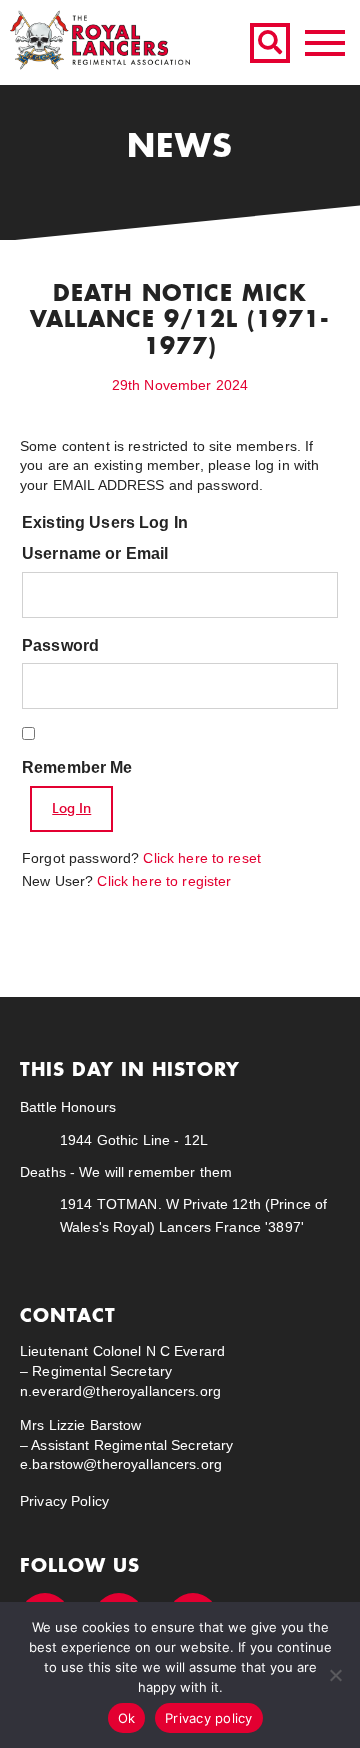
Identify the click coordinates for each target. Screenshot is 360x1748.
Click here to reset (202, 858)
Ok (127, 1718)
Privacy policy (209, 1718)
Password (60, 645)
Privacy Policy (64, 1501)
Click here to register (164, 881)
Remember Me (77, 767)
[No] (335, 1675)
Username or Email (95, 553)
